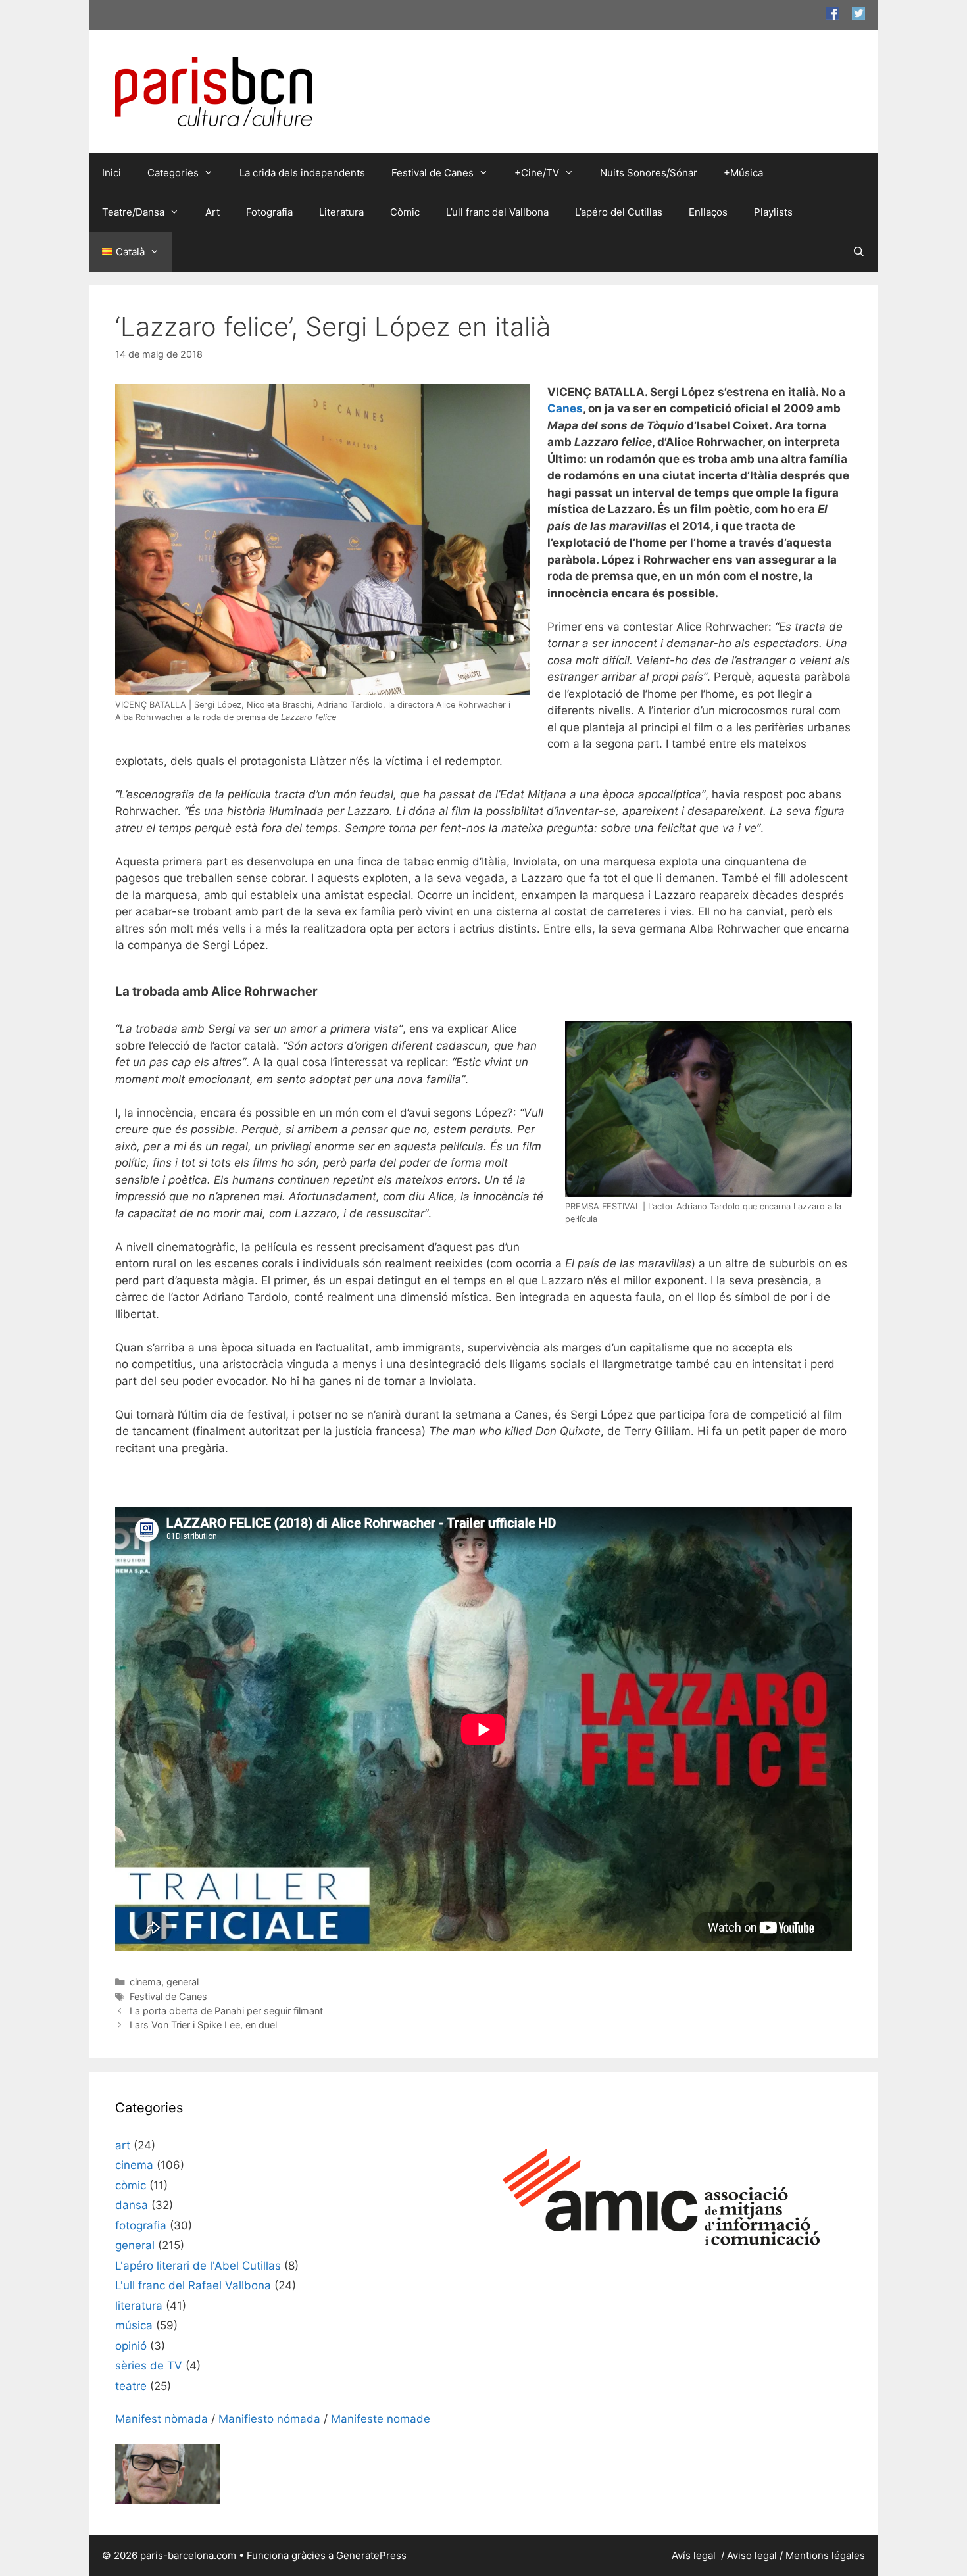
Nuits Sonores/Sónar (649, 173)
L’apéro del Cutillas (619, 212)
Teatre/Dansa (133, 212)
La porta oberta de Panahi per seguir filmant (226, 2011)
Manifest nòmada (161, 2419)
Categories (173, 173)
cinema (145, 1982)
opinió (131, 2346)
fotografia (141, 2225)
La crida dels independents (302, 173)
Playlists (773, 212)
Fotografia (269, 212)
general (183, 1982)
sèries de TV (149, 2366)
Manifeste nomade (381, 2419)
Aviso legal (752, 2555)
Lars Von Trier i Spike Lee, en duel (203, 2025)
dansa (132, 2205)
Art (212, 212)
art (123, 2145)
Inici (112, 173)
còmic (131, 2185)
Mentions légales (825, 2555)
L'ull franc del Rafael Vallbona (193, 2285)
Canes (565, 408)
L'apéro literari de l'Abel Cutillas (198, 2266)
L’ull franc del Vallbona (497, 212)
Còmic (405, 212)
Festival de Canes (433, 173)
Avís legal (695, 2555)
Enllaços (708, 212)
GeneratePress (371, 2555)
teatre (131, 2386)
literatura (139, 2306)
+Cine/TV (537, 173)
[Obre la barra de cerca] (859, 252)
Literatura (341, 212)
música (134, 2325)
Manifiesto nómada (269, 2419)
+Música (743, 173)
